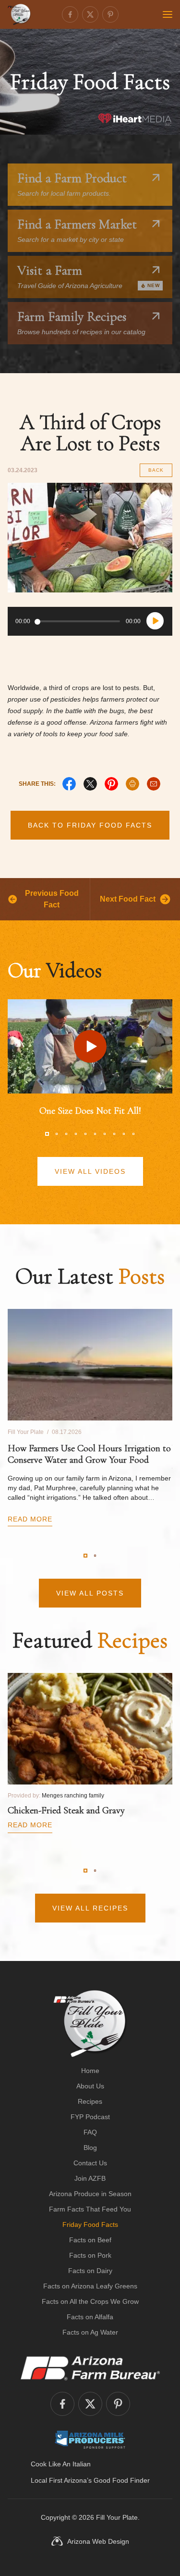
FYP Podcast (90, 2117)
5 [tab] (85, 1134)
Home (90, 2071)
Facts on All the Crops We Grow (90, 2301)
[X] (90, 784)
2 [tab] (57, 1134)
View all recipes (90, 1908)
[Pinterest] (110, 14)
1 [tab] (47, 1134)
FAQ (90, 2132)
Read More (30, 1519)
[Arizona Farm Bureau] (90, 2368)
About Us (90, 2086)
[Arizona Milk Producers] (90, 2439)
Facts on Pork (90, 2255)
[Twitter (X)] (90, 14)
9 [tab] (124, 1134)
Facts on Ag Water (90, 2332)
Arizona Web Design (98, 2541)
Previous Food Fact (52, 899)
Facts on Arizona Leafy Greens (90, 2286)
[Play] (155, 621)
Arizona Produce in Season (90, 2194)
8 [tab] (114, 1134)
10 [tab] (133, 1134)
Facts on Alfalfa (90, 2317)
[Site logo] (90, 2023)
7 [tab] (105, 1134)
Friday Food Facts (90, 2224)
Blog (90, 2148)
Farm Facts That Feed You (90, 2209)
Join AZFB (90, 2178)
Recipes (90, 2101)
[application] (90, 621)
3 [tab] (66, 1134)
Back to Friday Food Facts (90, 825)
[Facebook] (70, 14)
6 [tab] (95, 1134)
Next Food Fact (128, 899)
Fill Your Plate (117, 2517)
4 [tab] (76, 1134)
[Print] (132, 784)
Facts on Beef (90, 2240)
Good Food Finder (122, 2480)
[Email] (154, 784)
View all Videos (90, 1171)
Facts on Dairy (90, 2271)
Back (156, 470)
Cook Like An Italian (61, 2464)
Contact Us (90, 2163)
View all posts (90, 1593)
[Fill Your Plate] (19, 14)
